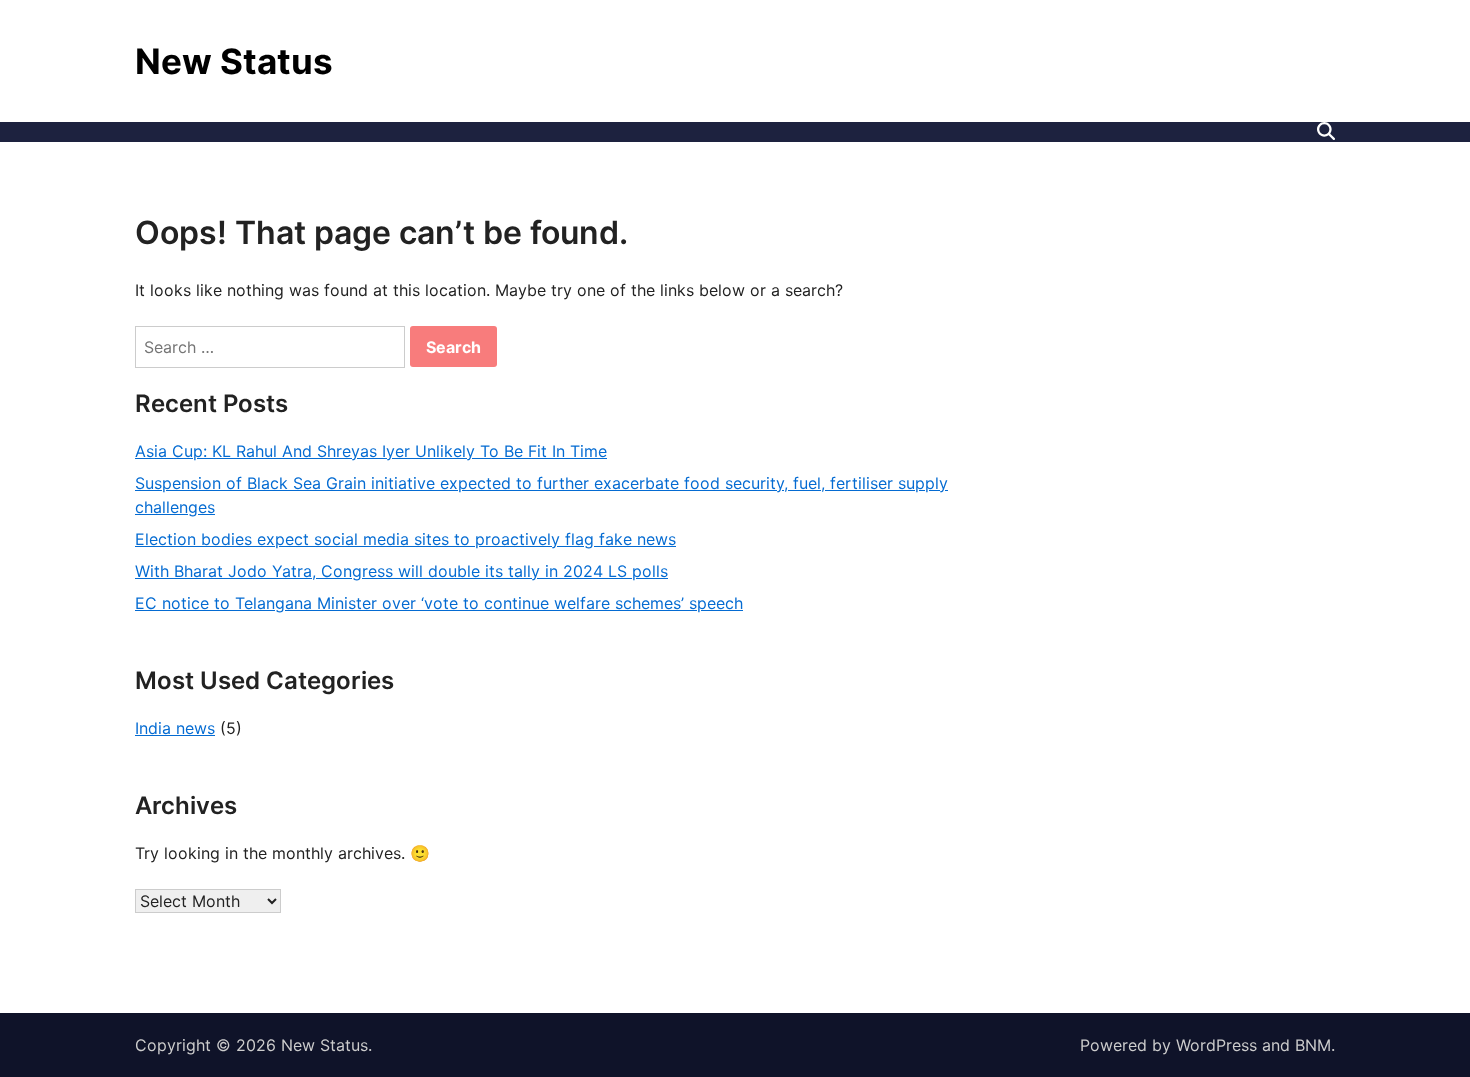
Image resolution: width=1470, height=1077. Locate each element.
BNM (1313, 1045)
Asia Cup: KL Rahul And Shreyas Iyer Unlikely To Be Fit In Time (371, 451)
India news (175, 728)
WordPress (1216, 1045)
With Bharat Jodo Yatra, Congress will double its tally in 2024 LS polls (401, 571)
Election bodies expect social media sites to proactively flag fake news (405, 539)
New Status (234, 61)
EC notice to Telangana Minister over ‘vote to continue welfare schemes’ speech (439, 603)
